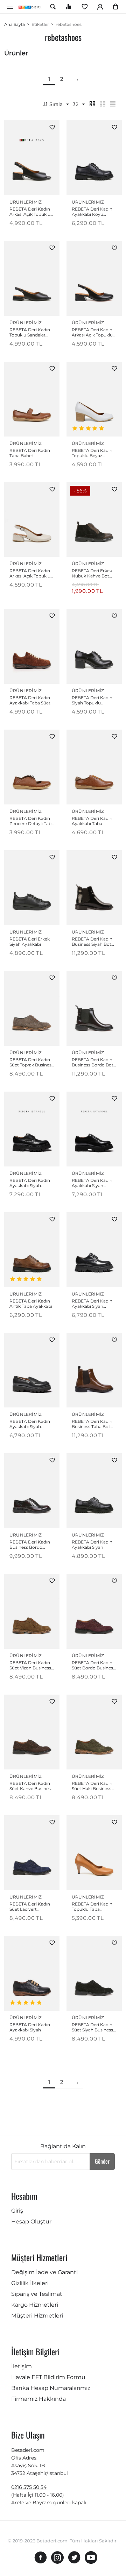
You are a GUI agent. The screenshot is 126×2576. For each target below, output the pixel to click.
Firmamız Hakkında (38, 2399)
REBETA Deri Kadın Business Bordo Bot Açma (93, 1062)
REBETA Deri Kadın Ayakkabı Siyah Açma (30, 1183)
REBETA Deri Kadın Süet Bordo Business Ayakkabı (93, 1665)
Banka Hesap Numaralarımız (51, 2388)
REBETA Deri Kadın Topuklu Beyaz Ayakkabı (92, 453)
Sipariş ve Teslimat (37, 2294)
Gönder (102, 2161)
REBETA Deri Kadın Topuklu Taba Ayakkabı (92, 1907)
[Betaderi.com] (31, 7)
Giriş (17, 2211)
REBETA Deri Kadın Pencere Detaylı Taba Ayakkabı (32, 821)
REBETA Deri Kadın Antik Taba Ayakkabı (31, 1304)
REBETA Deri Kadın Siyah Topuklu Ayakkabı (92, 700)
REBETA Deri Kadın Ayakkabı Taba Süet (30, 700)
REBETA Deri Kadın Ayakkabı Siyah (92, 1545)
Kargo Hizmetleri (35, 2305)
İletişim (22, 2366)
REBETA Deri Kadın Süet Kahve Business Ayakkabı (31, 1786)
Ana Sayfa (15, 24)
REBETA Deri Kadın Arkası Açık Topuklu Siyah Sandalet (30, 212)
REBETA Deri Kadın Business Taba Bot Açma (92, 1424)
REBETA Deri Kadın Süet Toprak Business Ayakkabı (31, 1062)
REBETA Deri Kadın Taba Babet (30, 453)
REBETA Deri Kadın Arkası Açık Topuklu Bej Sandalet (30, 573)
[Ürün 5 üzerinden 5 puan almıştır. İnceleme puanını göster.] (89, 428)
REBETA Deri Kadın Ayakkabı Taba (92, 821)
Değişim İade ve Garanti (44, 2272)
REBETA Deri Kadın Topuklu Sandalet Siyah (30, 332)
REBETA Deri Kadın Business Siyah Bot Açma (92, 942)
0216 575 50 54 (29, 2487)
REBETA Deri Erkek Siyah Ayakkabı (30, 942)
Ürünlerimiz (26, 202)
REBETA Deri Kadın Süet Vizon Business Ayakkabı (30, 1665)
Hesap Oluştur (31, 2222)
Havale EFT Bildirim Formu (48, 2377)
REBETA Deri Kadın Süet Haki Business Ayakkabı (92, 1786)
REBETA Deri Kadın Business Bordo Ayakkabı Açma (30, 1545)
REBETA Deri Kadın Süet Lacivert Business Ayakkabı (30, 1907)
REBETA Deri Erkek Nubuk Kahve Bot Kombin (92, 573)
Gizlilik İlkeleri (30, 2283)
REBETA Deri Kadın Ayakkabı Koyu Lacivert (92, 212)
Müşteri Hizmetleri (37, 2316)
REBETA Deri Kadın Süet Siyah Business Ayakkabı (92, 2027)
